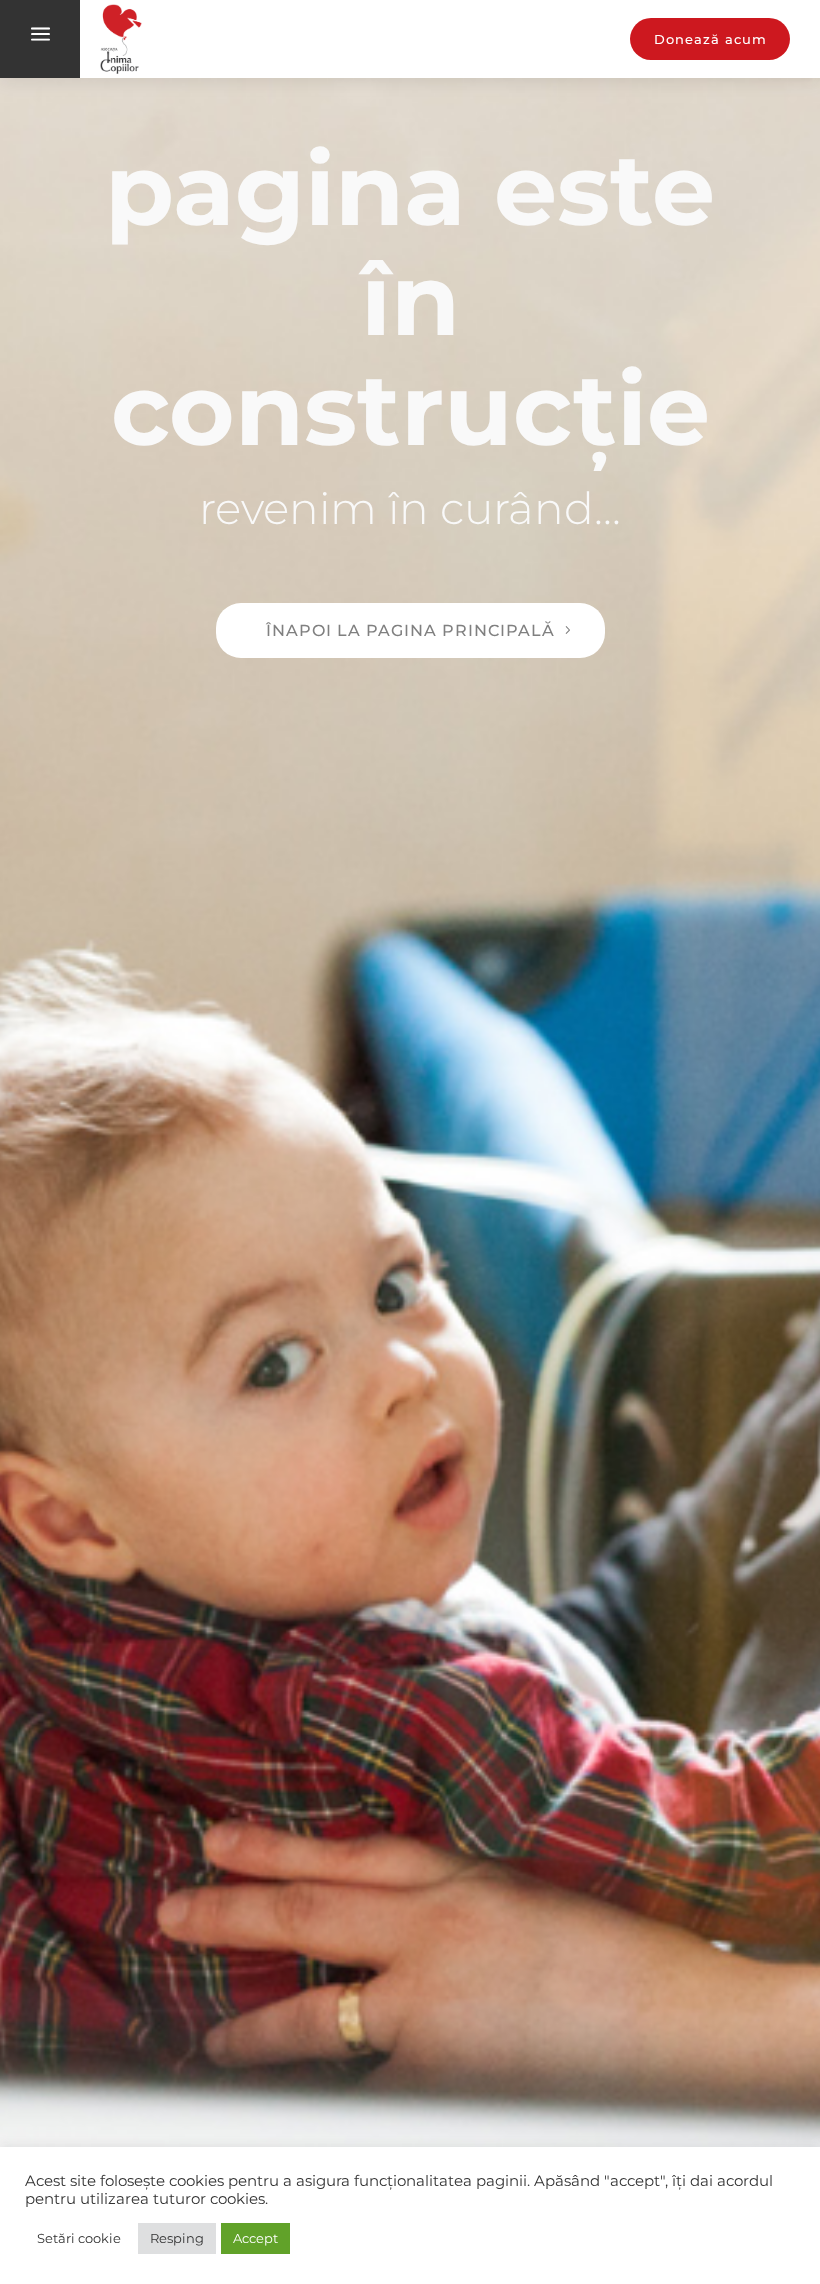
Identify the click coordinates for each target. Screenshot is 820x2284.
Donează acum (710, 39)
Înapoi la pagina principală (410, 630)
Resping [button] (177, 2238)
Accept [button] (255, 2238)
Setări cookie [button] (79, 2238)
